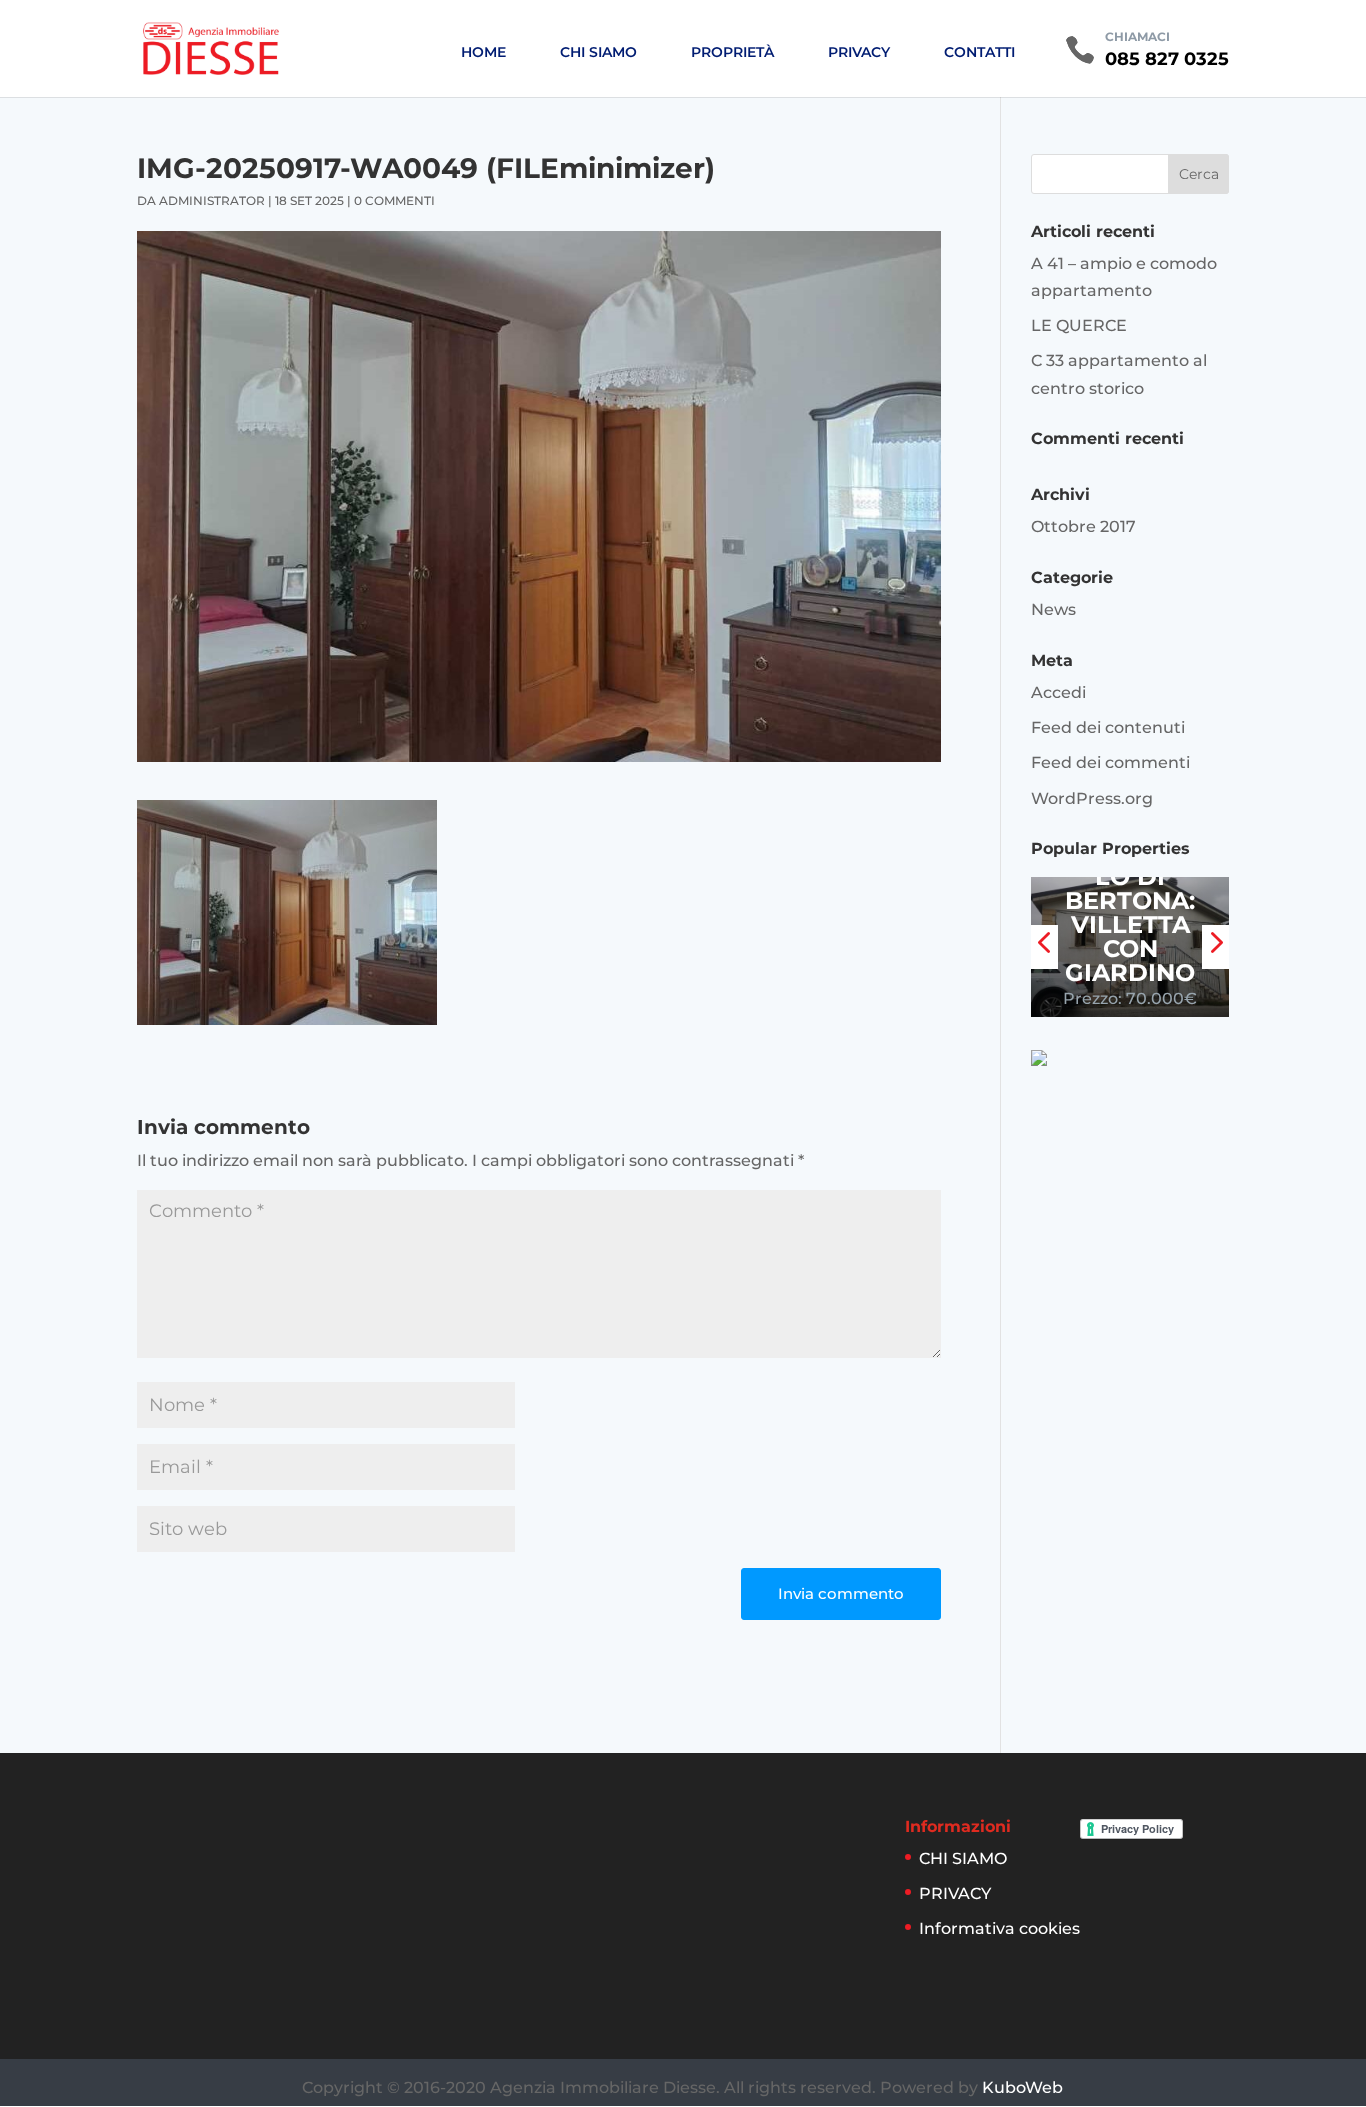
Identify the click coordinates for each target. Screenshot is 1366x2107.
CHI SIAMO (598, 52)
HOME (483, 52)
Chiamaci (1137, 36)
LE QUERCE (1079, 325)
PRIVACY (859, 52)
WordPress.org (1092, 798)
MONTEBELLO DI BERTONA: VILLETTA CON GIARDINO (1130, 912)
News (1053, 609)
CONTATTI (979, 52)
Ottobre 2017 (1083, 526)
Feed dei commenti (1110, 762)
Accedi (1058, 692)
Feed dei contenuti (1108, 727)
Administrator (212, 200)
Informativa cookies (999, 1928)
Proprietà (732, 52)
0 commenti (394, 200)
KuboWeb (1022, 2087)
